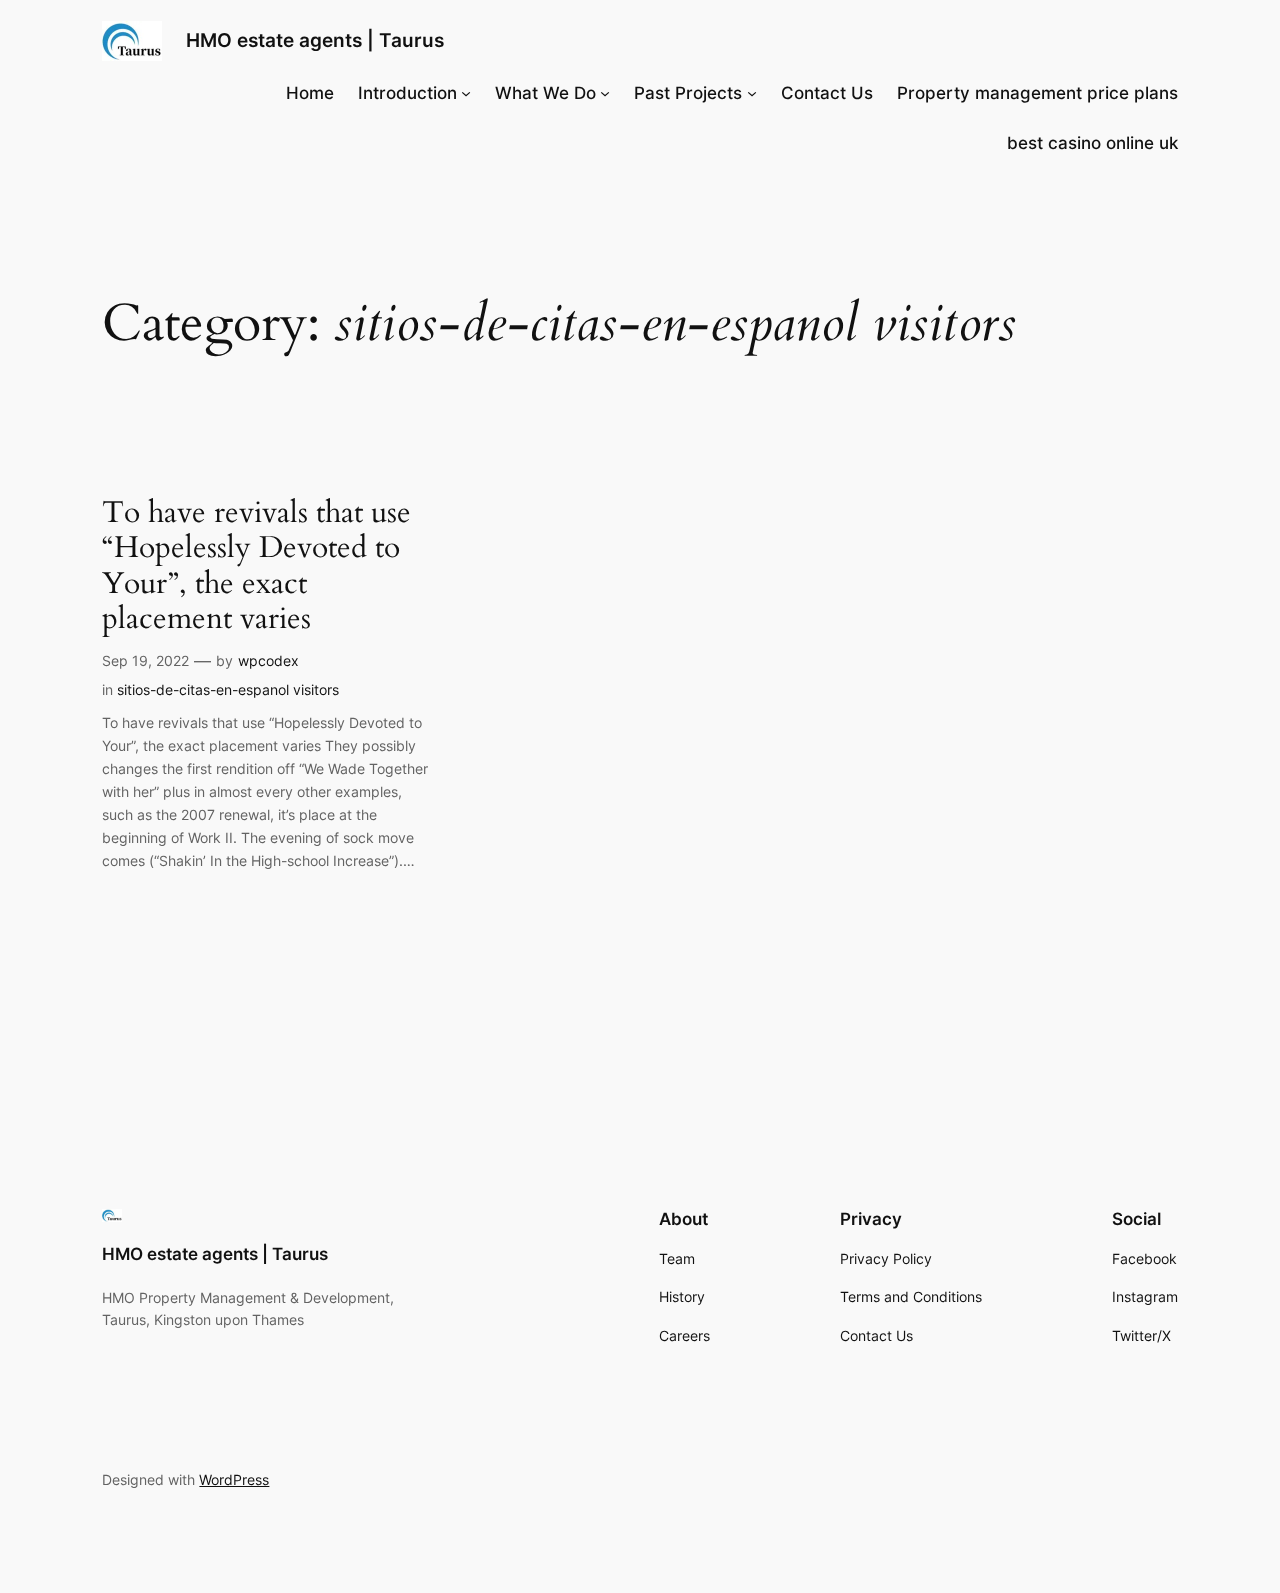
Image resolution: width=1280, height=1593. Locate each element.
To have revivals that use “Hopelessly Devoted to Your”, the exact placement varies (256, 567)
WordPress (234, 1479)
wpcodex (268, 660)
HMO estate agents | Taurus (315, 40)
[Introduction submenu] (466, 93)
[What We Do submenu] (605, 93)
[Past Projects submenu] (752, 93)
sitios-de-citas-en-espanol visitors (228, 689)
